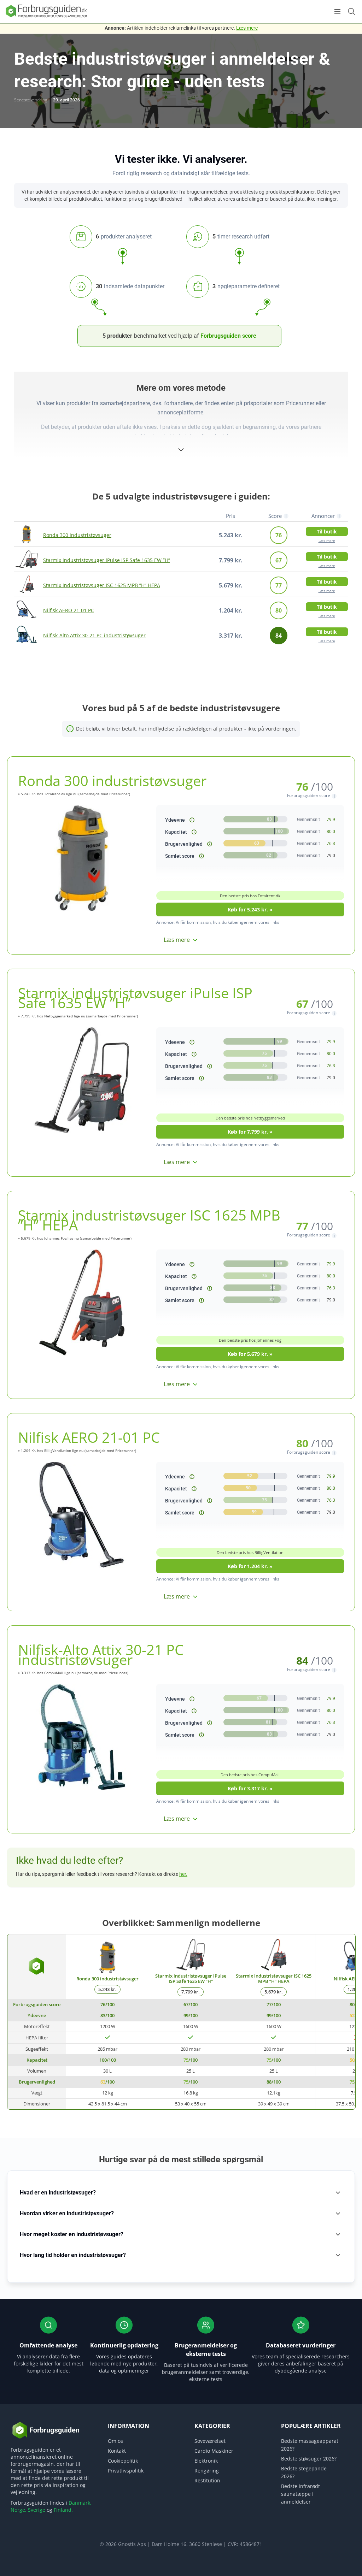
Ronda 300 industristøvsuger (77, 535)
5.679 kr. (274, 1992)
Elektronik (206, 2461)
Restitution (207, 2480)
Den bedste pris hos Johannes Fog (250, 1340)
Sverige (37, 2510)
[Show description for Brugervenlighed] (210, 844)
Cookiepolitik (123, 2461)
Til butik (327, 531)
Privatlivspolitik (126, 2471)
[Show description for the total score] (202, 856)
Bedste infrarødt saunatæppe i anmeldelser (300, 2494)
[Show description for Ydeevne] (192, 820)
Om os (115, 2441)
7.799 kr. (191, 1992)
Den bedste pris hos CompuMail (250, 1775)
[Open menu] (337, 12)
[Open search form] (351, 11)
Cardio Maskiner (214, 2451)
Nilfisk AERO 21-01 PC (69, 610)
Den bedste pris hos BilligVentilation (250, 1552)
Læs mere (247, 28)
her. (183, 1874)
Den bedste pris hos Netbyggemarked (250, 1118)
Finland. (63, 2510)
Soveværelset (210, 2441)
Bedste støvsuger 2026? (309, 2459)
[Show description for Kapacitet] (194, 832)
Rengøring (207, 2471)
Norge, (19, 2510)
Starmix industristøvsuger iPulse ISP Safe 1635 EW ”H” (107, 560)
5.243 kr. (107, 1989)
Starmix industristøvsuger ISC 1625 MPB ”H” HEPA (102, 585)
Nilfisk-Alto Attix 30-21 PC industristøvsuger (94, 635)
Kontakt (117, 2451)
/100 (107, 2004)
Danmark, (80, 2503)
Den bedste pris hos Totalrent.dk (250, 896)
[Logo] (46, 17)
